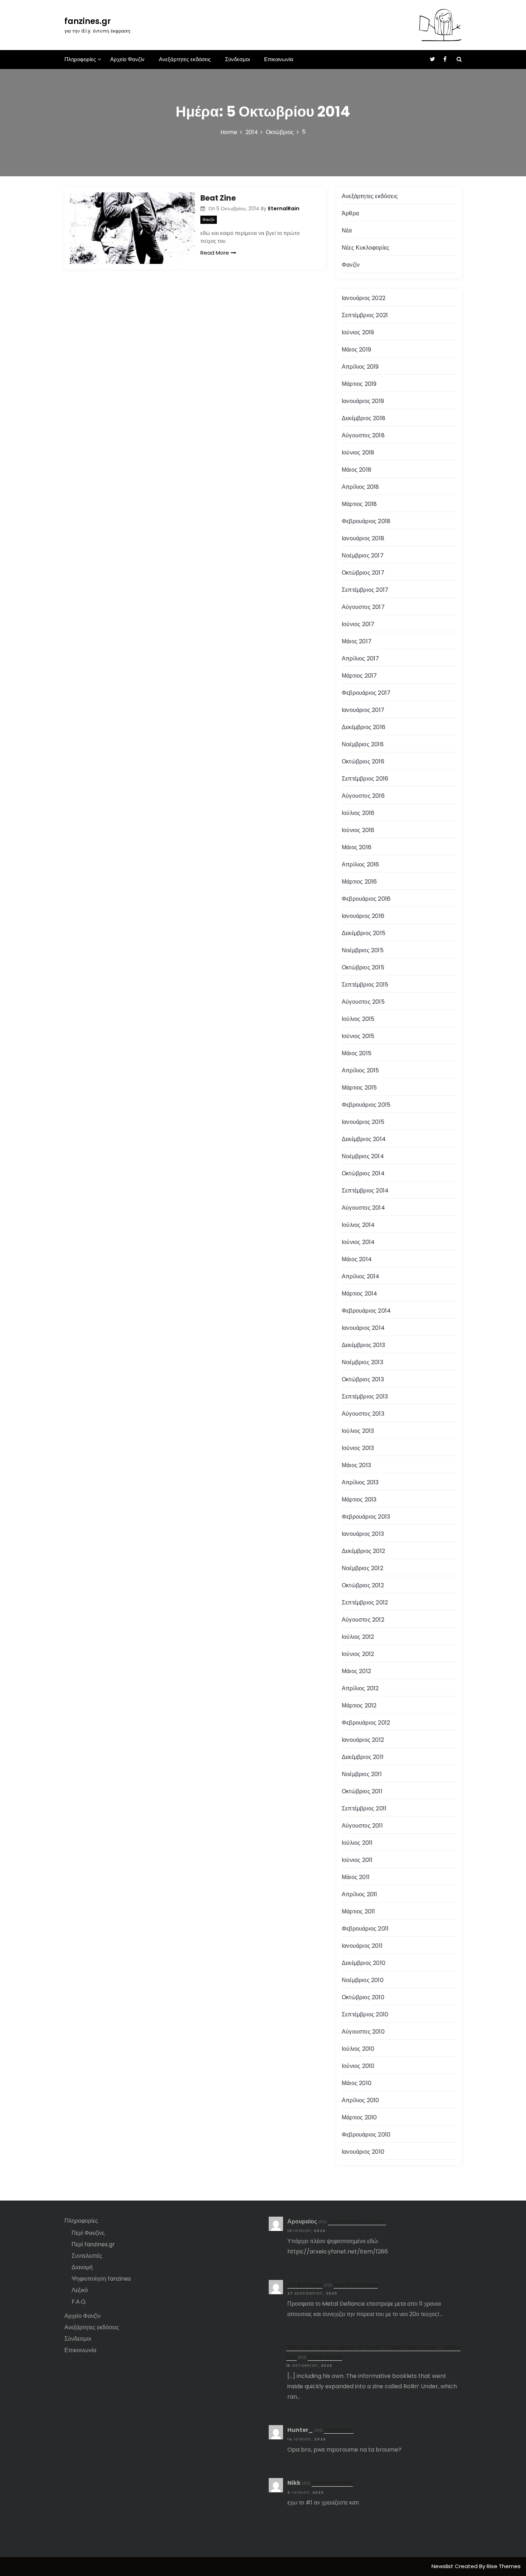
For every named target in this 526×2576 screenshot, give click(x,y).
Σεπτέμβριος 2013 (365, 1397)
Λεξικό (80, 2290)
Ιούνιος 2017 (358, 624)
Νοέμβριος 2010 (363, 1980)
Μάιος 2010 (357, 2083)
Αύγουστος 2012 (363, 1620)
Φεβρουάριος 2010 (366, 2135)
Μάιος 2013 (356, 1465)
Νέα (347, 230)
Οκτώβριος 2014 (363, 1173)
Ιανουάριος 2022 (364, 298)
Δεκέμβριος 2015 (364, 933)
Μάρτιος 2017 (359, 676)
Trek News (339, 2430)
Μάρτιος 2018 (359, 504)
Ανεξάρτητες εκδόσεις (185, 59)
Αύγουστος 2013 (363, 1414)
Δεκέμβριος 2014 (364, 1139)
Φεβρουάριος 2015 (366, 1105)
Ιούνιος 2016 (358, 830)
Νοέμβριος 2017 (363, 555)
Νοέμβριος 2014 (363, 1156)
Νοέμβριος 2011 (362, 1774)
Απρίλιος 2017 (361, 658)
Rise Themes (504, 2566)
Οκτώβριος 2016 (363, 761)
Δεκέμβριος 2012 (363, 1551)
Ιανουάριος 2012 (363, 1740)
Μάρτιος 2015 (359, 1088)
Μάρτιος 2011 (358, 1911)
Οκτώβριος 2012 (363, 1585)
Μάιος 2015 (357, 1053)
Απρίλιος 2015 (361, 1070)
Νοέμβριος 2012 (362, 1568)
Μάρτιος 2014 (359, 1294)
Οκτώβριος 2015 (363, 967)
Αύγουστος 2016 (363, 796)
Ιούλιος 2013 (358, 1431)
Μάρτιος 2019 (359, 384)
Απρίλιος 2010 (361, 2100)
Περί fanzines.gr (93, 2244)
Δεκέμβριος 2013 (363, 1345)
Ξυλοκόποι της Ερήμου (357, 2221)
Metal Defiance (355, 2285)
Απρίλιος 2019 (360, 367)
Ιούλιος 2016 (358, 813)
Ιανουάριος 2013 (363, 1534)
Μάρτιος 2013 (359, 1500)
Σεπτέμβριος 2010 (365, 2014)
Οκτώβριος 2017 (363, 573)
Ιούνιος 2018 (358, 453)
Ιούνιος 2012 (358, 1654)
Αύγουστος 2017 (363, 607)
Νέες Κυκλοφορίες (366, 248)
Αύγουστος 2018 (363, 435)
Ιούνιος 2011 (357, 1860)
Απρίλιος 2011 (360, 1894)
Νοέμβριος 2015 (363, 950)
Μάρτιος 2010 (359, 2117)
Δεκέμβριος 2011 (363, 1757)
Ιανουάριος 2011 (362, 1946)
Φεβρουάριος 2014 (366, 1311)
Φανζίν (209, 220)
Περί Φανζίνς (88, 2233)
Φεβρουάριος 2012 (366, 1723)
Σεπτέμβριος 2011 (364, 1808)
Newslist (443, 2566)
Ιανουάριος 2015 (363, 1122)
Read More (215, 253)
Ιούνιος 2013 (358, 1448)
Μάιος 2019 (356, 350)
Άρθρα (350, 213)
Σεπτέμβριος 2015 (365, 985)
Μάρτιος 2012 (359, 1705)
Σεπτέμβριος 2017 (365, 590)
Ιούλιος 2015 (358, 1019)
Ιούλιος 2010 (358, 2049)
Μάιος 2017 (357, 641)
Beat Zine (218, 198)
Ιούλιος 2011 (357, 1843)
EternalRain (284, 208)
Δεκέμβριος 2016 (364, 727)
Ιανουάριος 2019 (363, 401)
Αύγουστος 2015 (363, 1002)
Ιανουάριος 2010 (363, 2152)
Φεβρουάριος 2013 (366, 1517)
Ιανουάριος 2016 (363, 916)
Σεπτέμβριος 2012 (365, 1602)
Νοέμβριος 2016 (363, 744)
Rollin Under (325, 2357)
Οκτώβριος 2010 (363, 1997)
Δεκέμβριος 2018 (364, 418)
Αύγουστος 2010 (363, 2032)
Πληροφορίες (80, 59)
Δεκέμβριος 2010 (364, 1963)
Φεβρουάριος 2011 (365, 1929)
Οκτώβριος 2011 (362, 1791)
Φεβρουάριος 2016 (366, 899)
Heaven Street (332, 2483)
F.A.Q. (79, 2302)
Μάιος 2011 (356, 1877)
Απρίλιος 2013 (360, 1482)
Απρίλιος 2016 (361, 864)
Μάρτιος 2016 (359, 882)
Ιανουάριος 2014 (363, 1328)
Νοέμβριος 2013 (362, 1362)
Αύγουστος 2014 (363, 1208)
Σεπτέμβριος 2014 (365, 1191)
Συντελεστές (87, 2256)
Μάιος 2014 (357, 1259)
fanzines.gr (88, 21)
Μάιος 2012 (356, 1671)
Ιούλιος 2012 (358, 1637)
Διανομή (82, 2267)
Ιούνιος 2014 (358, 1242)
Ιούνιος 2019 (358, 332)
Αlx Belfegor (305, 2285)
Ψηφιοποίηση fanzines (101, 2279)
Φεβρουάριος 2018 (366, 521)
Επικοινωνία (279, 59)
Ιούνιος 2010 (358, 2066)
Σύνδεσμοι (237, 59)
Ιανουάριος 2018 (363, 538)
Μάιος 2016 (357, 847)
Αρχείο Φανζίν (127, 59)
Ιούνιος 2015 (358, 1036)
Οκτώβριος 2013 (363, 1379)
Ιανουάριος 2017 (363, 710)
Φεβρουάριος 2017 (366, 693)
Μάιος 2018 (357, 470)
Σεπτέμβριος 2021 (365, 315)
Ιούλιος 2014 (358, 1225)
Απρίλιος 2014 (361, 1276)
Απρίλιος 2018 (361, 487)
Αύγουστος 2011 (362, 1826)
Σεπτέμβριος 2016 (365, 779)
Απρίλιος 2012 (360, 1688)
